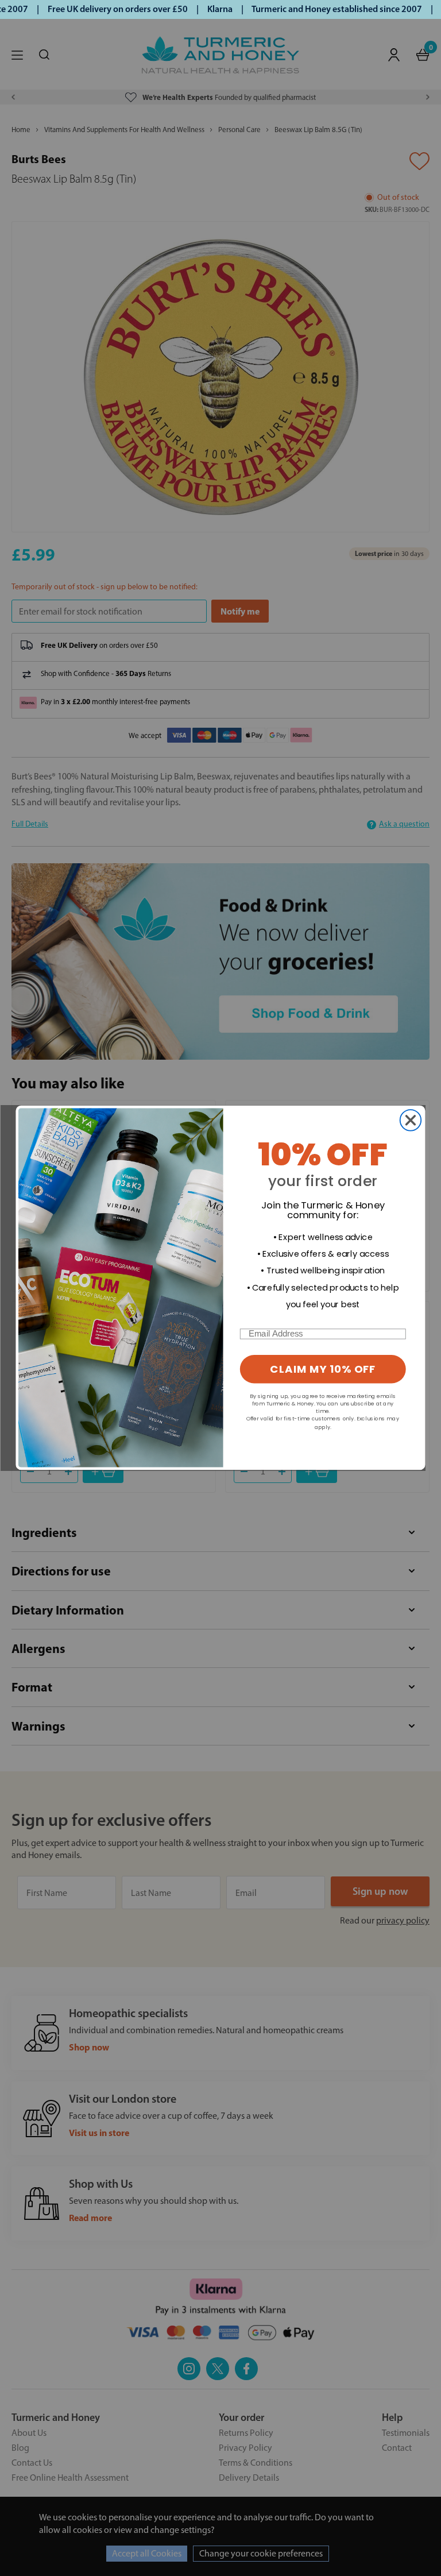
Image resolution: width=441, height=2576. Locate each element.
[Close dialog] (411, 1120)
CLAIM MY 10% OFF (323, 1370)
